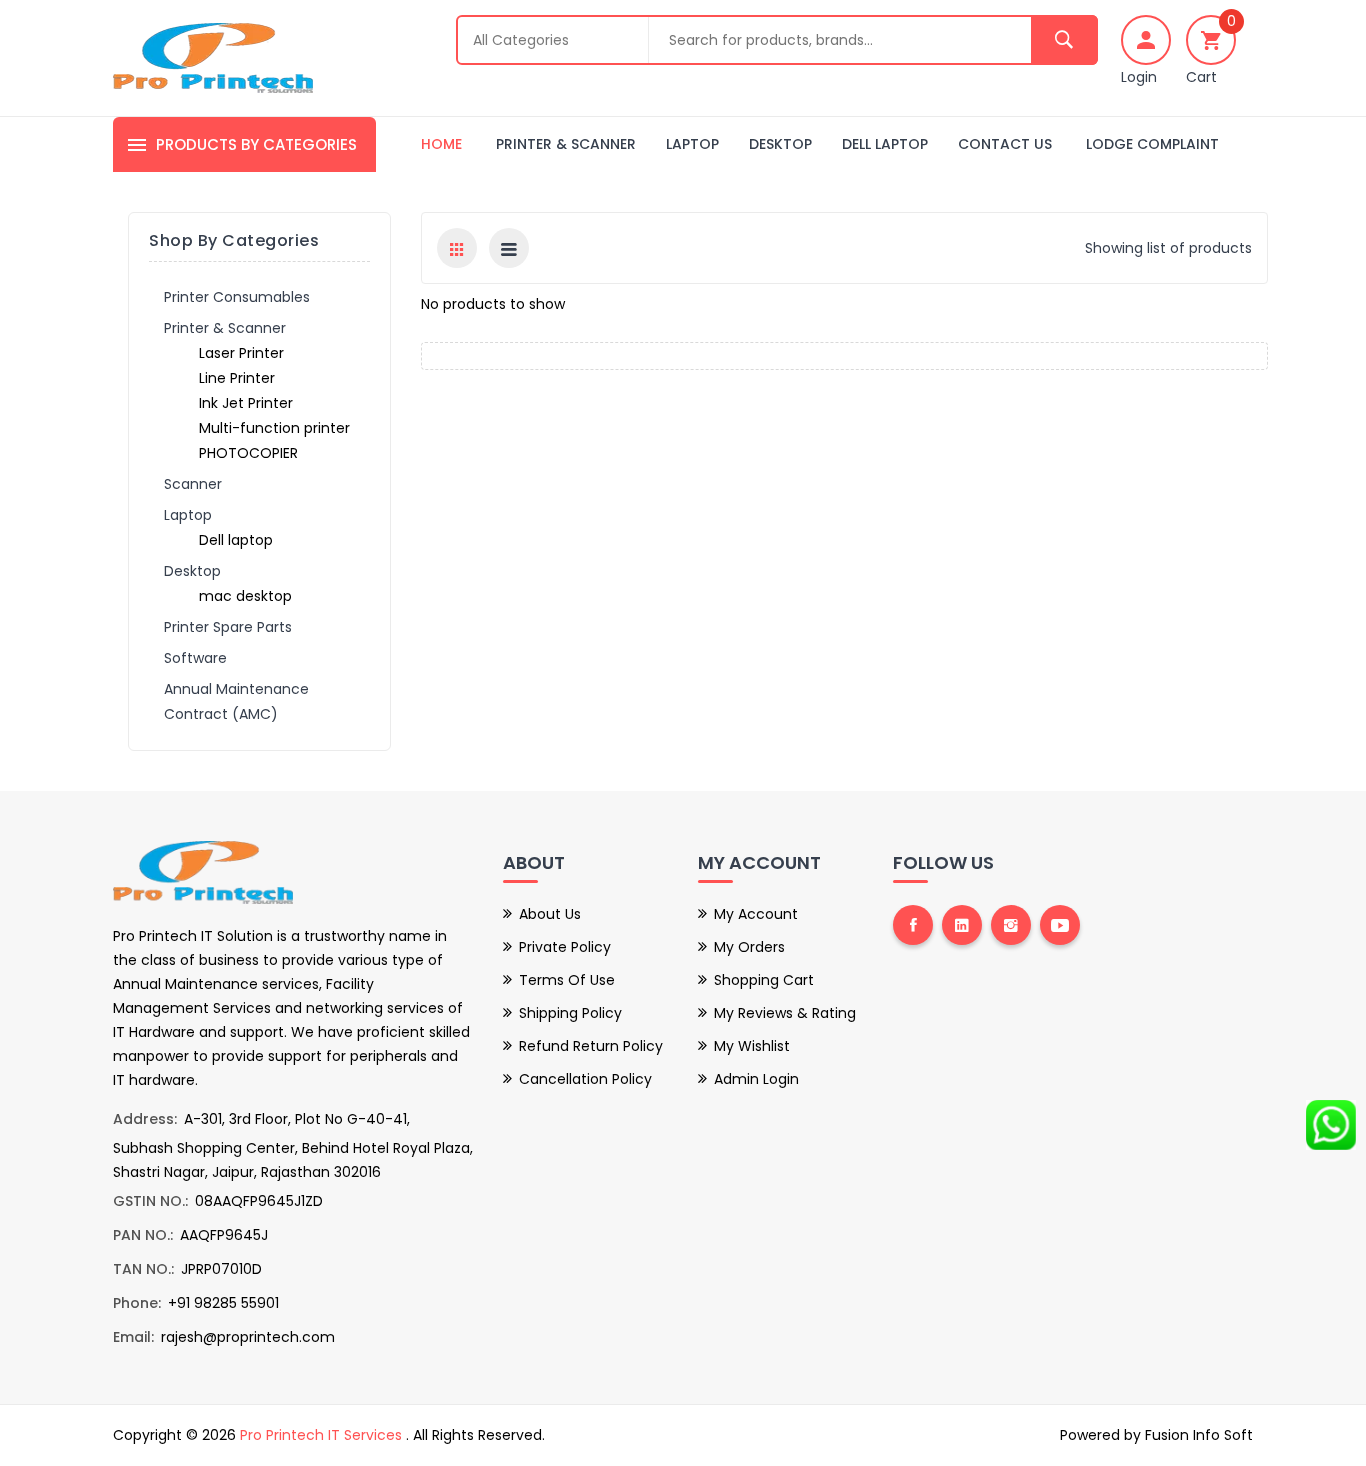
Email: (133, 1337)
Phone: (137, 1303)
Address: (145, 1119)
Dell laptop (885, 144)
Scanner (193, 484)
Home (441, 144)
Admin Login (756, 1079)
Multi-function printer (274, 428)
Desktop (780, 144)
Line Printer (237, 378)
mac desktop (245, 596)
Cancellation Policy (585, 1079)
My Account (756, 914)
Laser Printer (241, 353)
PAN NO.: (143, 1235)
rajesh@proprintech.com (248, 1337)
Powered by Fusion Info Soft (1156, 1435)
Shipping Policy (570, 1013)
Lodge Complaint (1152, 144)
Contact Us (1005, 144)
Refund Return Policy (591, 1046)
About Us (550, 914)
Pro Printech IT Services (323, 1435)
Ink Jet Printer (246, 403)
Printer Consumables (237, 297)
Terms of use (567, 980)
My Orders (749, 947)
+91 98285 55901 (223, 1303)
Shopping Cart (764, 980)
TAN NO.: (143, 1269)
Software (195, 658)
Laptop (692, 144)
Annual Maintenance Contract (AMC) (236, 701)
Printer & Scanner (566, 144)
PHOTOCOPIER (248, 453)
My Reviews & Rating (785, 1013)
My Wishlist (752, 1046)
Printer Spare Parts (228, 627)
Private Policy (565, 947)
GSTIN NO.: (150, 1201)
